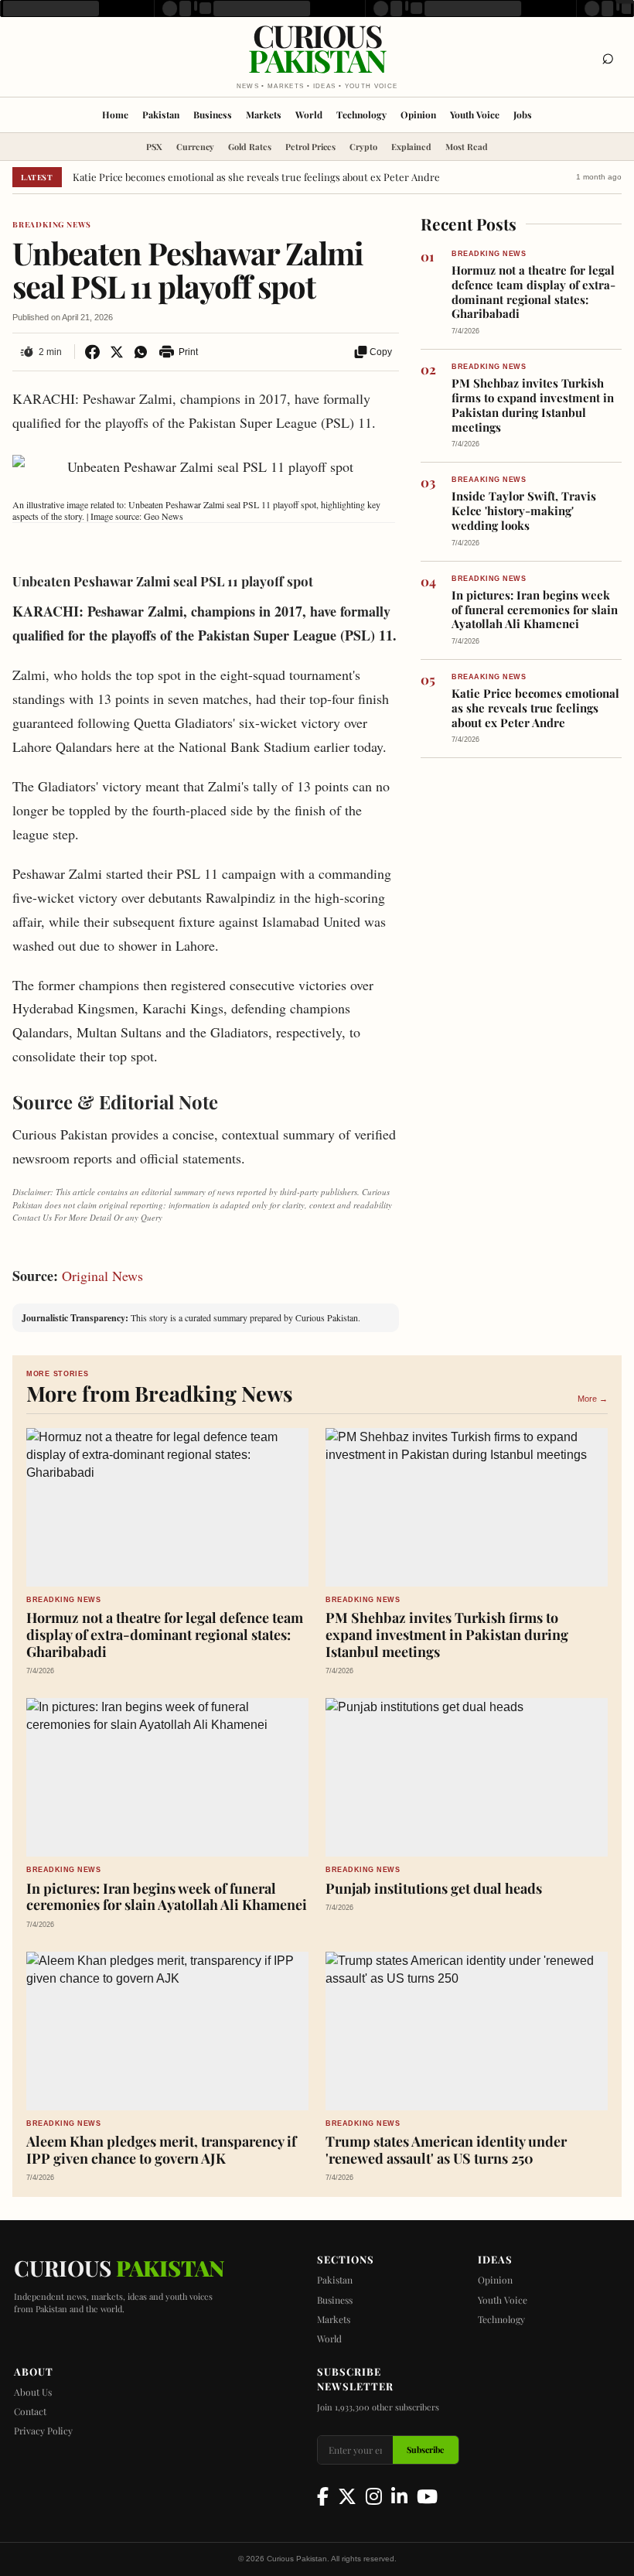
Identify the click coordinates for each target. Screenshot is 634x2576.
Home (115, 114)
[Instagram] (374, 2496)
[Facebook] (323, 2496)
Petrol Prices (310, 147)
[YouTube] (427, 2496)
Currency (195, 147)
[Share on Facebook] (92, 352)
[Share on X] (116, 352)
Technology (361, 114)
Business (213, 114)
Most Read (467, 147)
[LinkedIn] (399, 2496)
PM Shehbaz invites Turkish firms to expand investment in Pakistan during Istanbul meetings (533, 405)
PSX (154, 147)
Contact (30, 2411)
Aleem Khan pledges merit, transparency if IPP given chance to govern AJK (161, 2150)
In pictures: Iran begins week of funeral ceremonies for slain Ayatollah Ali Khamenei (535, 610)
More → (593, 1399)
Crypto (363, 147)
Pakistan (161, 114)
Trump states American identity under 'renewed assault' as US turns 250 (446, 2150)
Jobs (523, 114)
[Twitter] (347, 2496)
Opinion (418, 114)
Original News (102, 1276)
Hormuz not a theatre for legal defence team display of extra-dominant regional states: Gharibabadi (533, 292)
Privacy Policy (43, 2431)
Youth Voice (475, 114)
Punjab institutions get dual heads (434, 1889)
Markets (264, 114)
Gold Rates (250, 147)
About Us (33, 2392)
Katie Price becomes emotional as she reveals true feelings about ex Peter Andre (256, 177)
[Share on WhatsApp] (140, 352)
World (309, 114)
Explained (411, 147)
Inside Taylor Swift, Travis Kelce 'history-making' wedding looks (524, 511)
